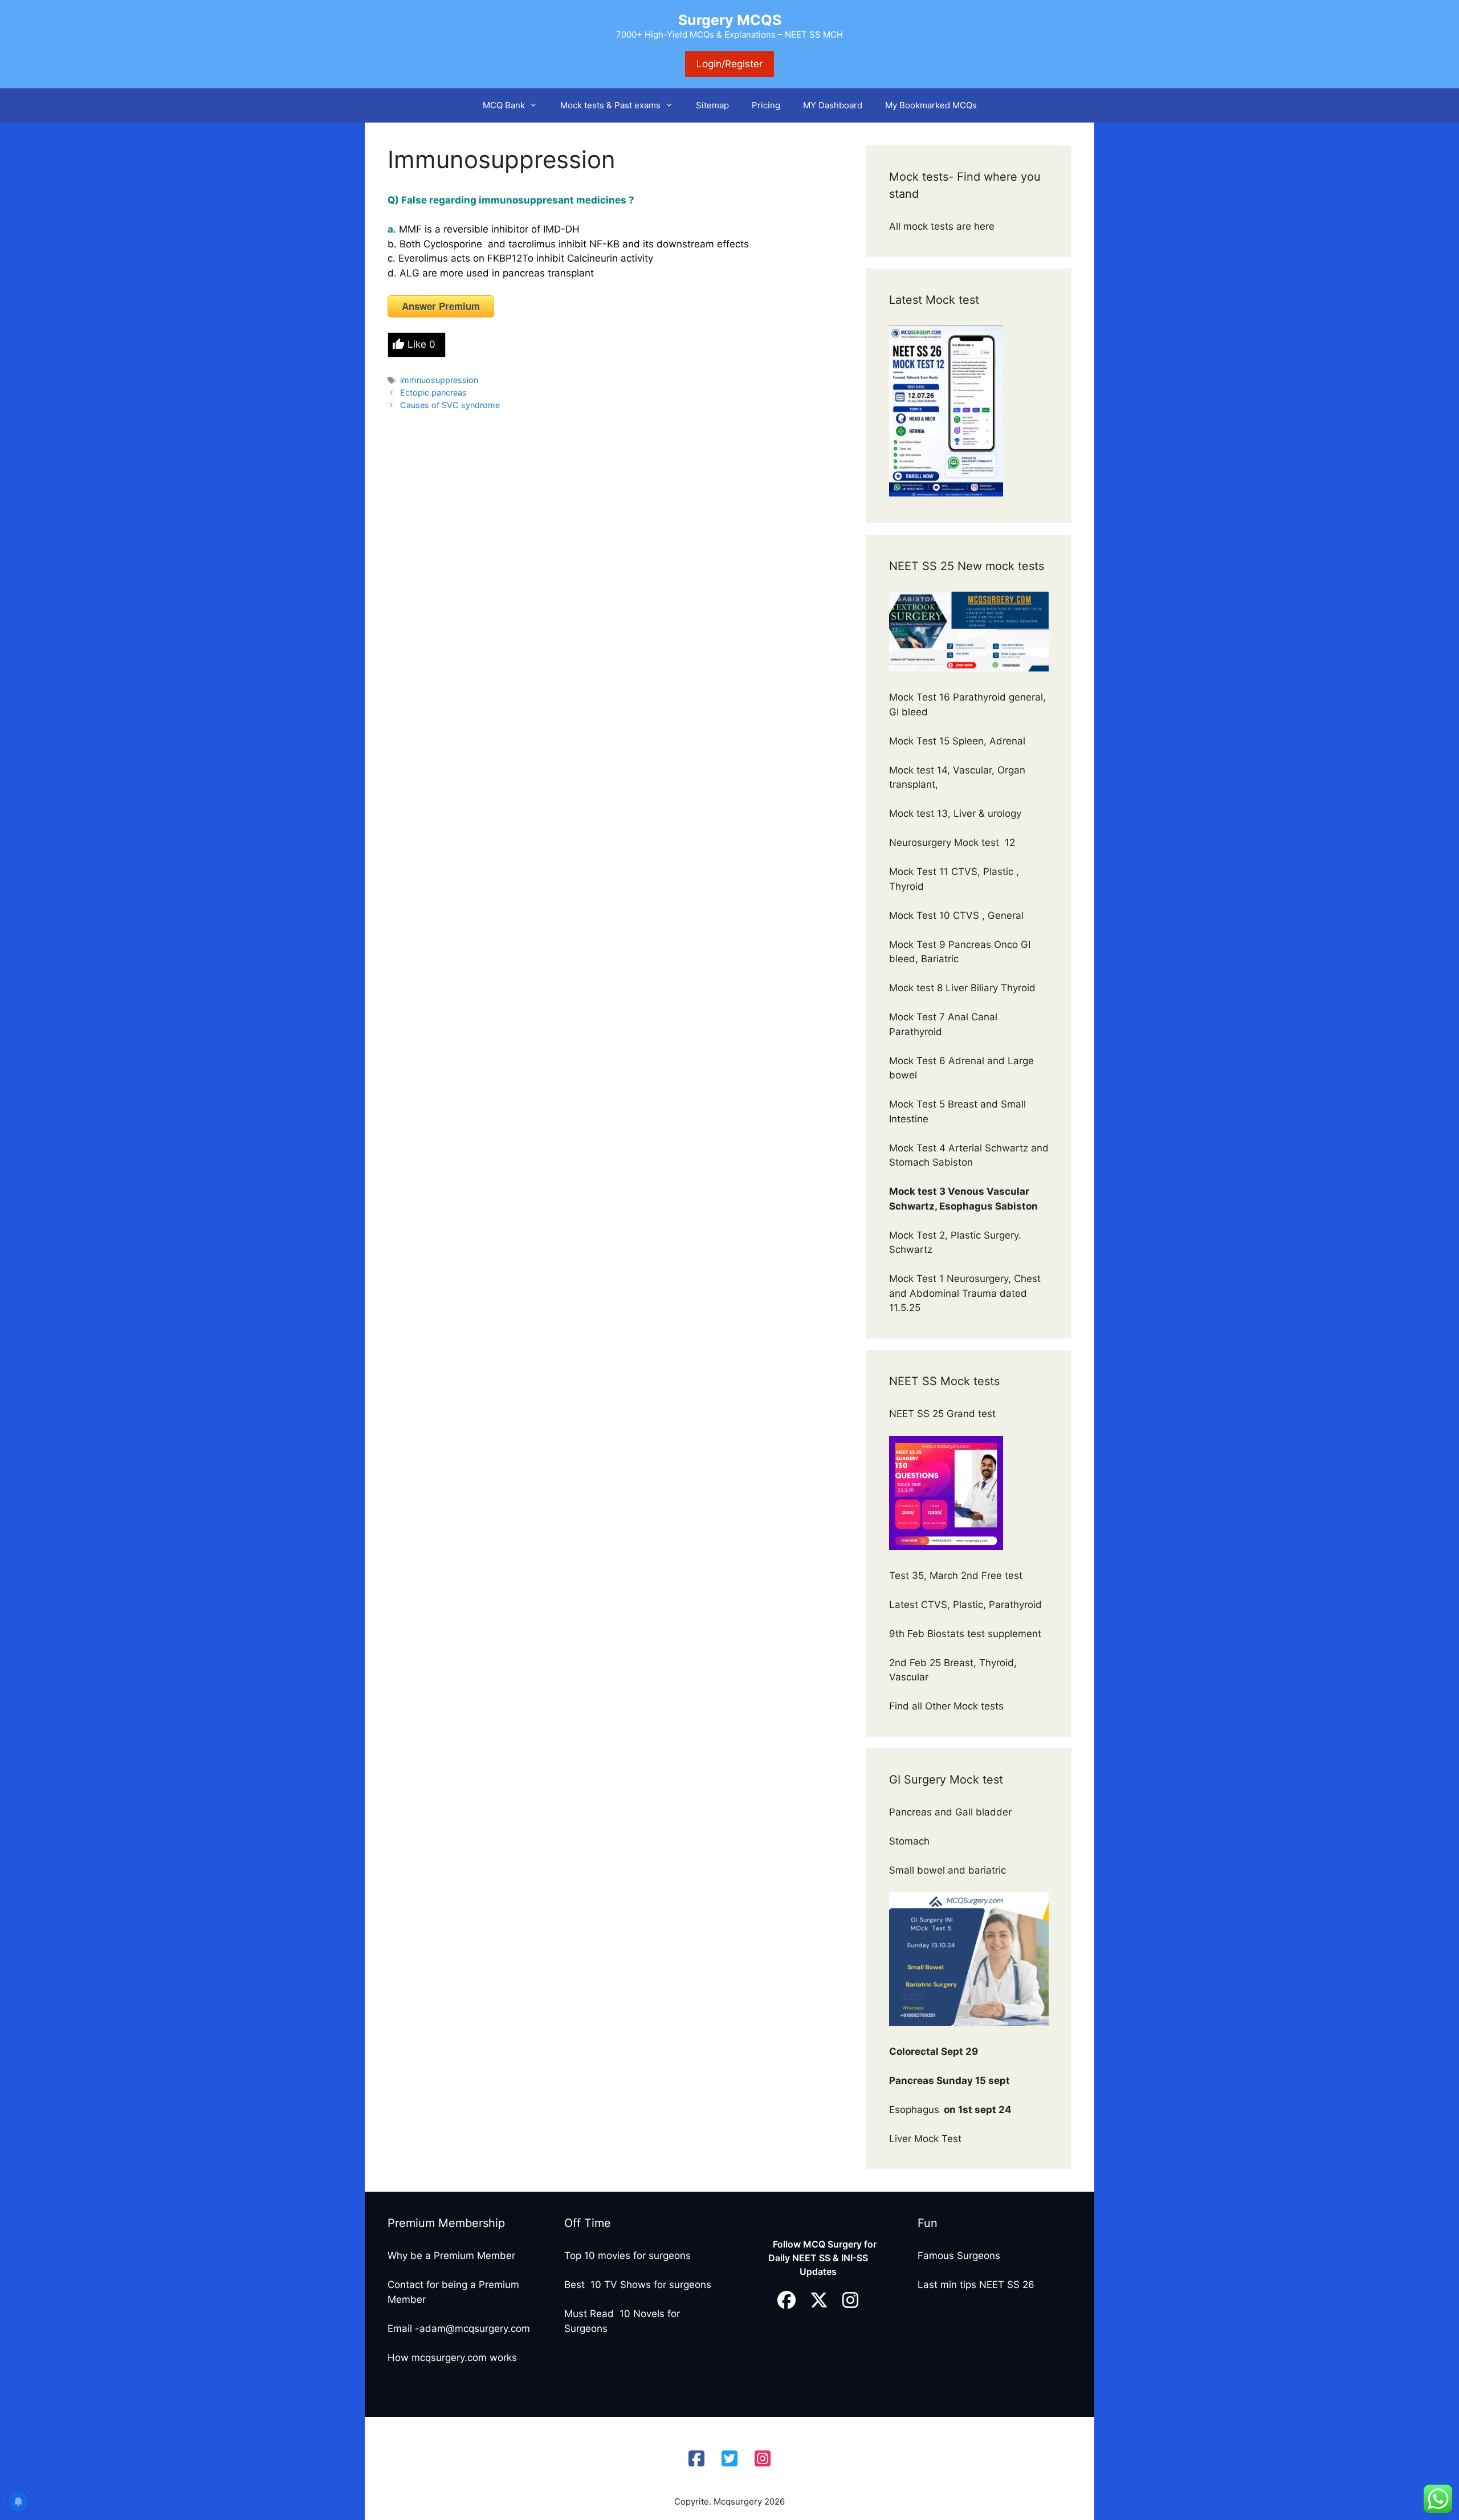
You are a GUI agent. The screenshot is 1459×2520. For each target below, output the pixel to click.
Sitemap (712, 105)
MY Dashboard (833, 105)
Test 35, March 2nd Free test (957, 1575)
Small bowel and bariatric (947, 1870)
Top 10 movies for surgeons (627, 2256)
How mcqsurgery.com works (452, 2358)
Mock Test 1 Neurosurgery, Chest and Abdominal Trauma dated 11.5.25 (965, 1293)
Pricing (766, 105)
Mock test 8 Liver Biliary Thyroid (962, 988)
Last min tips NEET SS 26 (976, 2285)
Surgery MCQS (730, 20)
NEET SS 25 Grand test (944, 1414)
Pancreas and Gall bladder (952, 1812)
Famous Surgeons (959, 2256)
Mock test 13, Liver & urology (955, 813)
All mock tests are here (943, 226)
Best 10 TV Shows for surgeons (638, 2285)
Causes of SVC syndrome (450, 405)
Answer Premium (441, 306)
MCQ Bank (504, 105)
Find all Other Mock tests (948, 1706)
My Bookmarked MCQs (931, 105)
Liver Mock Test (925, 2139)
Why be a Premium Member (451, 2256)
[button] (537, 105)
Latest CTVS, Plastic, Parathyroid (965, 1605)
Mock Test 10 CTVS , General (956, 915)
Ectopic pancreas (433, 392)
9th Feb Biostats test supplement (965, 1634)
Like (421, 344)
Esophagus (950, 2110)
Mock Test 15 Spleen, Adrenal (957, 741)
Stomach (911, 1841)
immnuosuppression (439, 380)
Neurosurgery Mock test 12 (953, 842)
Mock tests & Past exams (610, 105)
